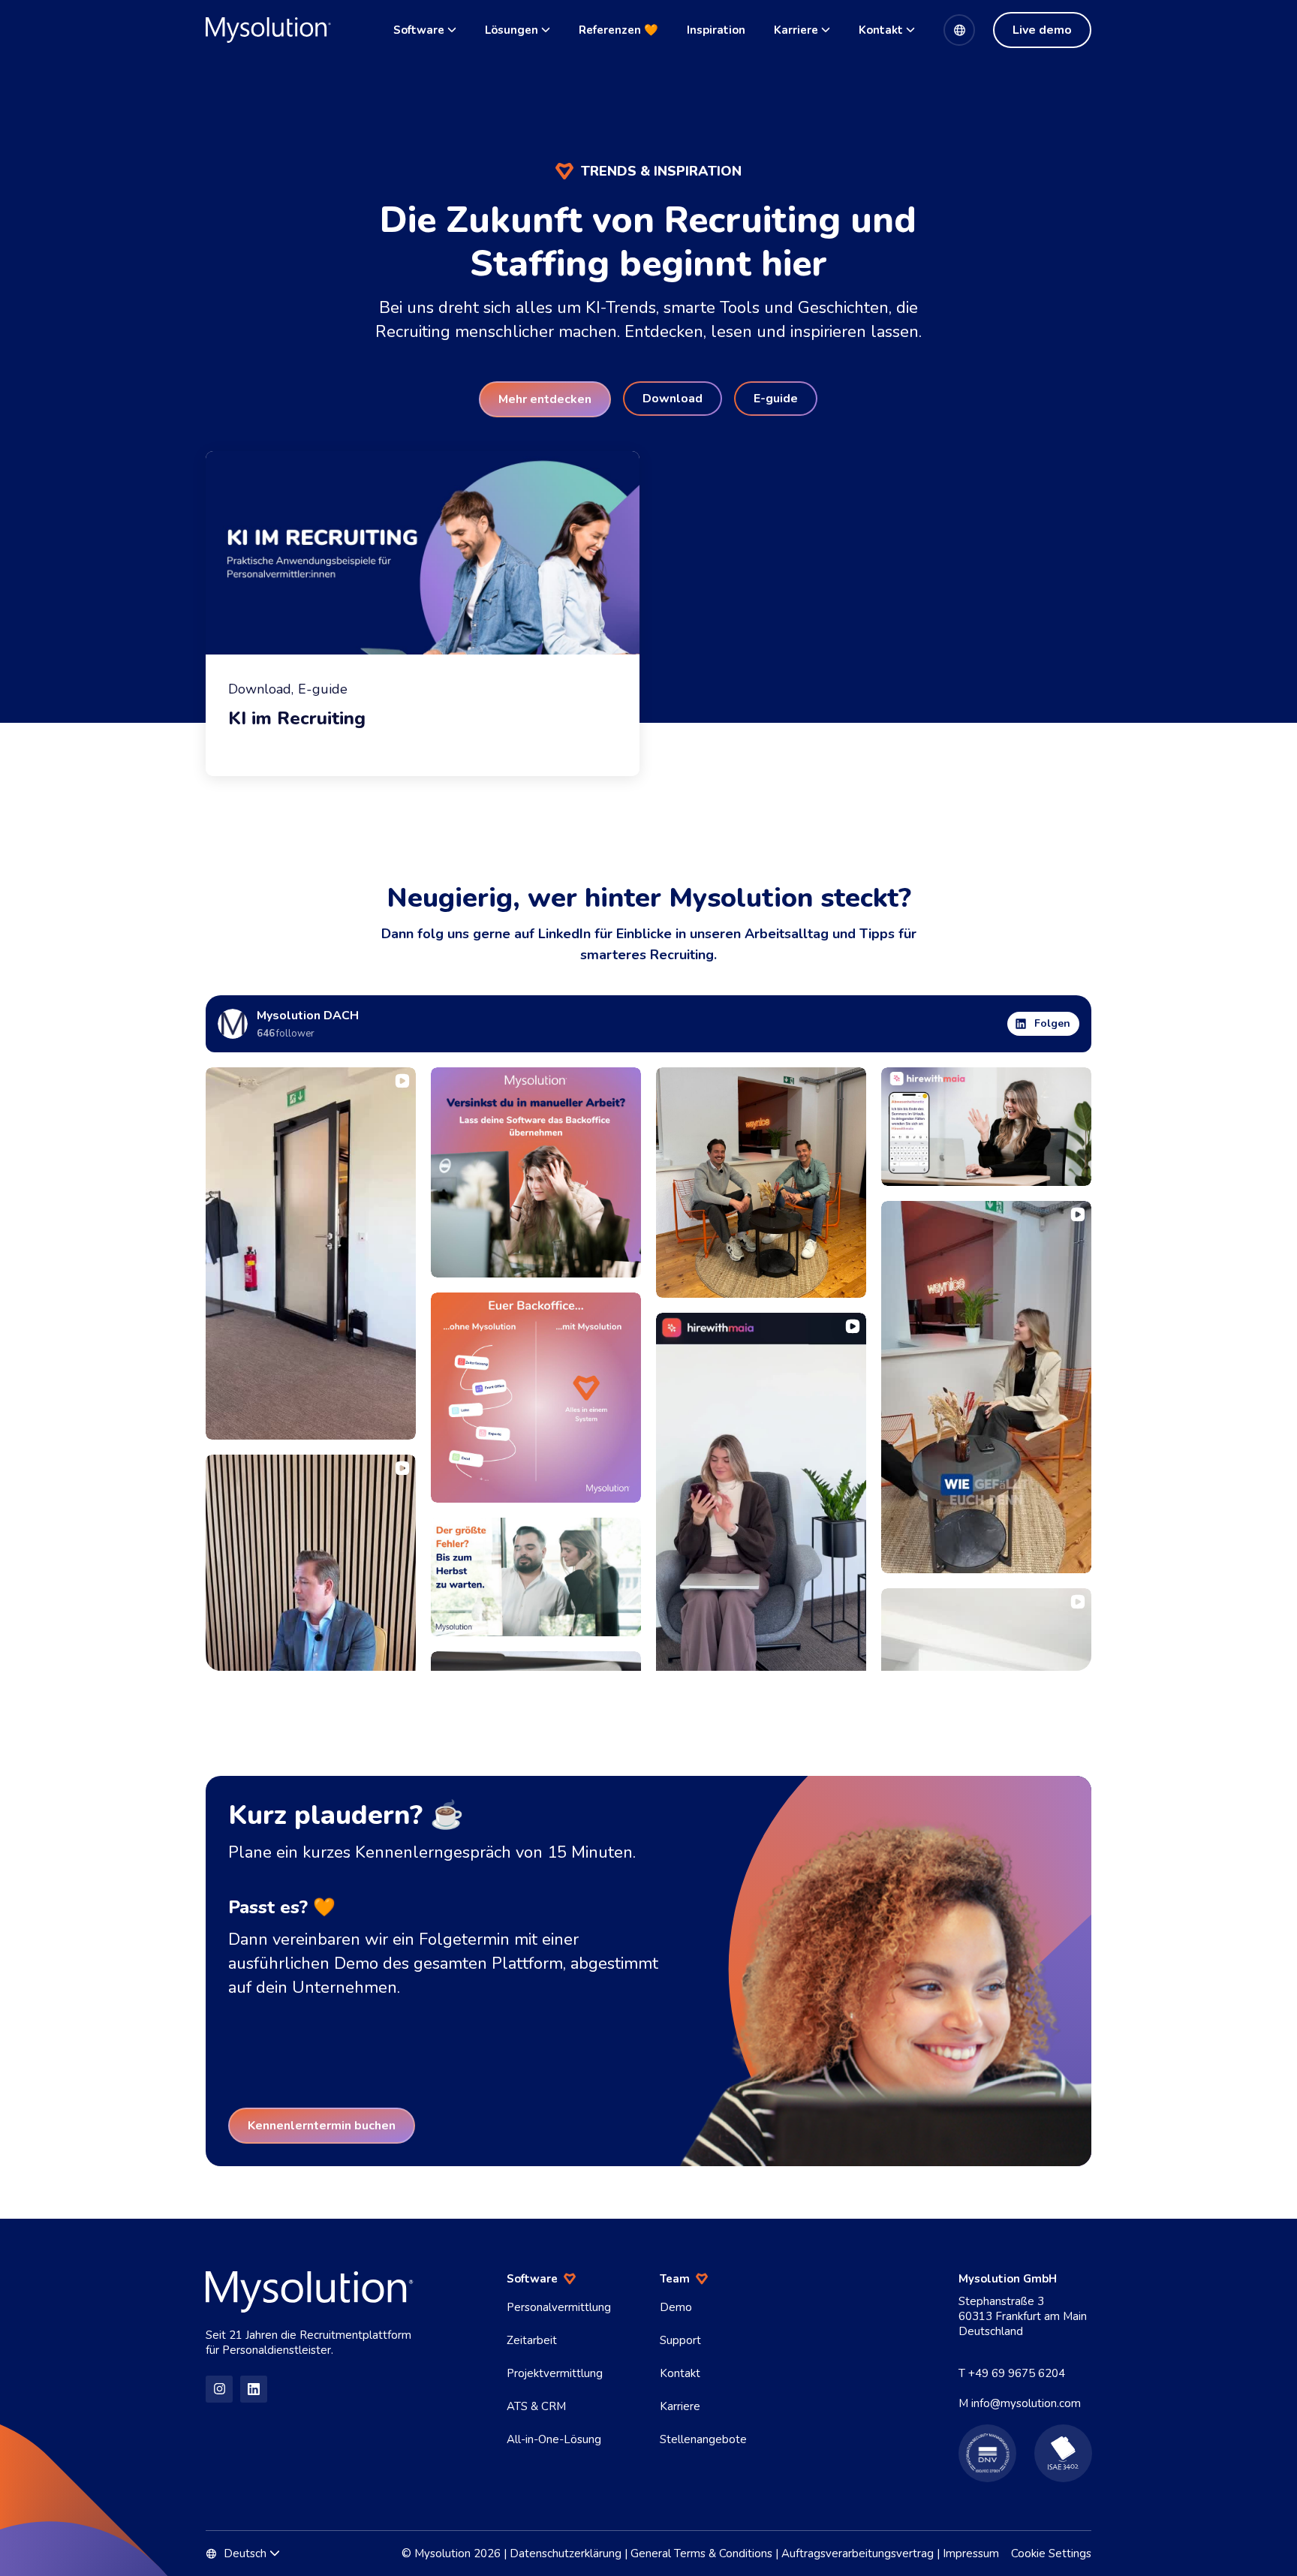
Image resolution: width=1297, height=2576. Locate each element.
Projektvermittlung (555, 2373)
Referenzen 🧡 (618, 30)
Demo (676, 2307)
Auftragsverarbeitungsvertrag (858, 2553)
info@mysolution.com (1026, 2403)
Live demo (1042, 30)
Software (419, 30)
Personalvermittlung (559, 2307)
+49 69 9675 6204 (1017, 2373)
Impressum (971, 2553)
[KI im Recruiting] (423, 614)
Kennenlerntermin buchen (322, 2126)
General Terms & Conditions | (704, 2553)
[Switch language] (959, 30)
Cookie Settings (1051, 2553)
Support (680, 2340)
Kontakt (881, 30)
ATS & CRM (536, 2406)
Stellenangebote (703, 2439)
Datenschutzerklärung (566, 2553)
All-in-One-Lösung (554, 2439)
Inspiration (716, 30)
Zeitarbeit (532, 2340)
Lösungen (512, 30)
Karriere (796, 30)
